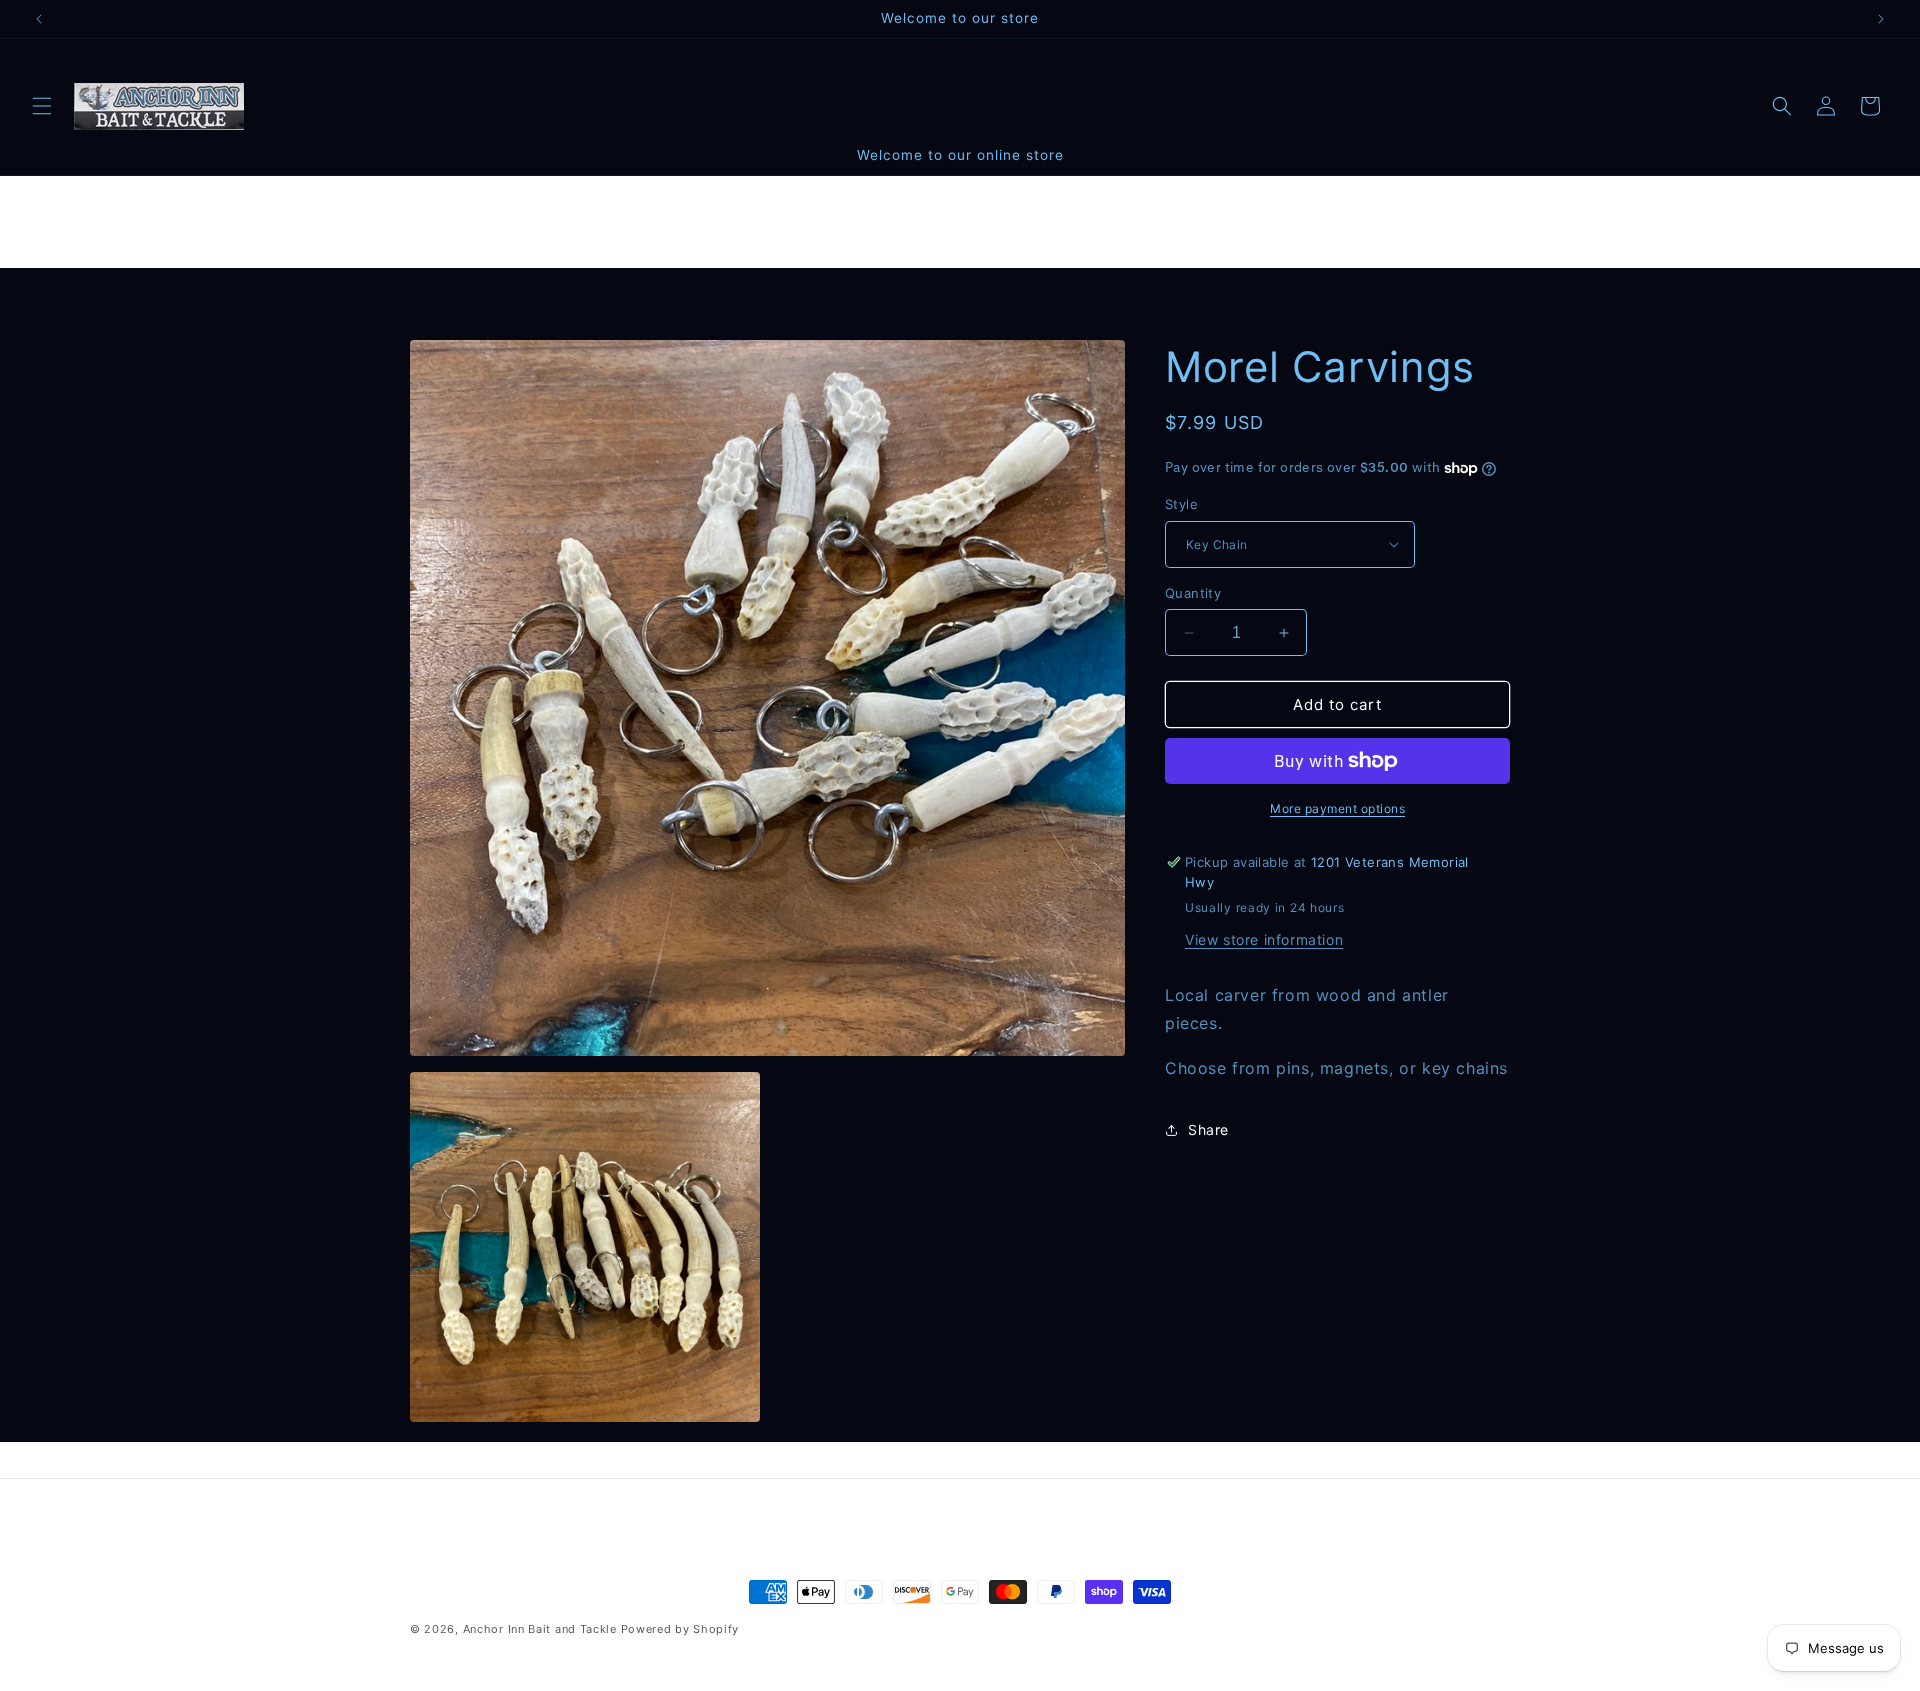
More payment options (1337, 808)
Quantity (1193, 593)
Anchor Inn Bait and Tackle (540, 1629)
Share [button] (1208, 1129)
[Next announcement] (1881, 19)
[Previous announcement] (39, 19)
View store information (1264, 939)
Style (1181, 504)
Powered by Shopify (680, 1629)
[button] (42, 106)
